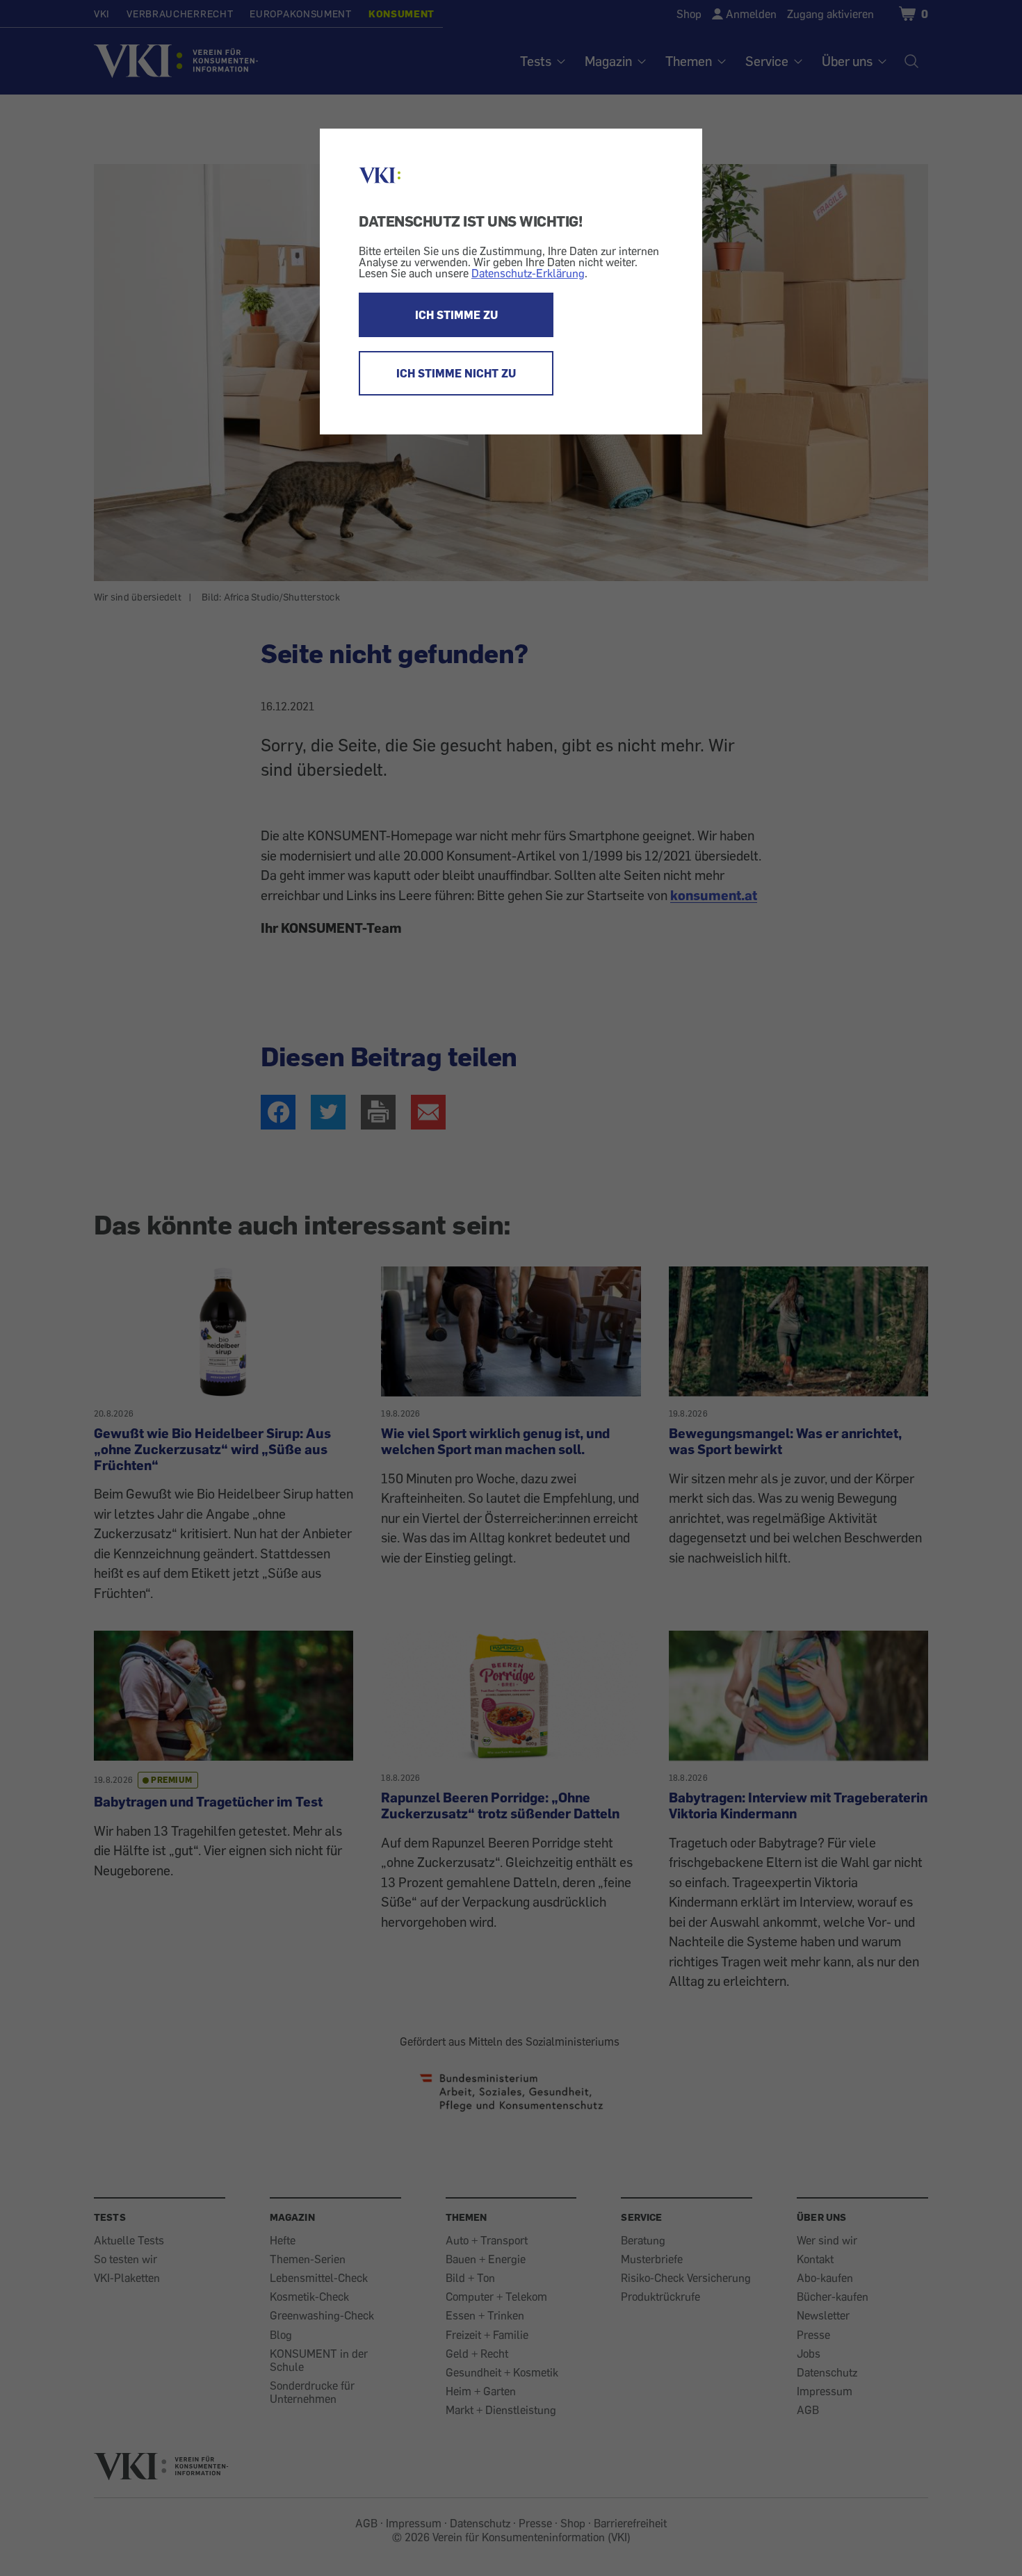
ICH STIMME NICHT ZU (456, 373)
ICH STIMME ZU (456, 315)
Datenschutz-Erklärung (528, 273)
